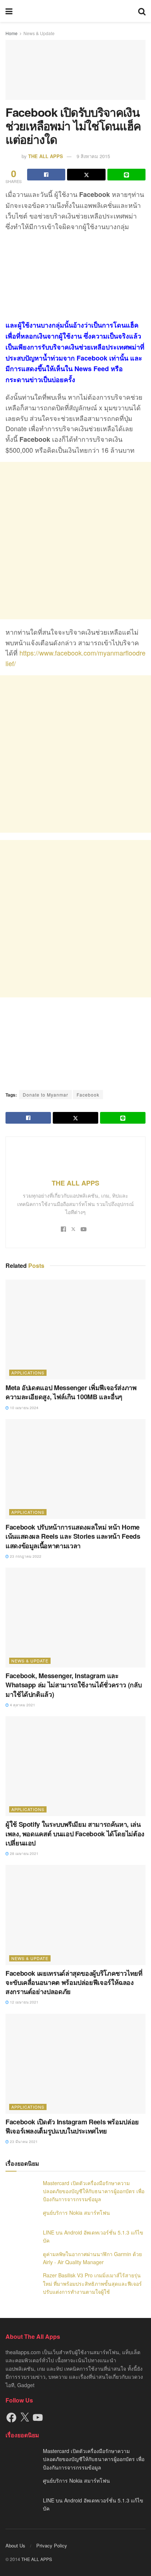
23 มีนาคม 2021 (23, 2142)
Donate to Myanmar (45, 1095)
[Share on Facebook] (46, 175)
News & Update (39, 33)
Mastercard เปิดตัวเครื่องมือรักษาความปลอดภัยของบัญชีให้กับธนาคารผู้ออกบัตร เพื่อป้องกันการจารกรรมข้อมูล (94, 2191)
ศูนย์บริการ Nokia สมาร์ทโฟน (76, 2213)
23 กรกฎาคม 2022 (25, 1556)
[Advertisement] (75, 541)
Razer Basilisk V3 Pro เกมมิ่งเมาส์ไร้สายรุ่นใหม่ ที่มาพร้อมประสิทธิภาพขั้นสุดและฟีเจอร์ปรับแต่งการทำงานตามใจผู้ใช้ (92, 2283)
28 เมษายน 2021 (24, 1853)
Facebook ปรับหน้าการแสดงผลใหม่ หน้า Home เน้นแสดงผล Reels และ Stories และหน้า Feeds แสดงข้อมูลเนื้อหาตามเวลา (73, 1536)
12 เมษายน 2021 (24, 2002)
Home (12, 33)
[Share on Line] (126, 175)
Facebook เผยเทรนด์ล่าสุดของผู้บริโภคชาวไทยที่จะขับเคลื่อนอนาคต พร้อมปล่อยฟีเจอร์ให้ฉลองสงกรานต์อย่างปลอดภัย (74, 1982)
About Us (15, 2545)
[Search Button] (142, 11)
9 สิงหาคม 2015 (93, 156)
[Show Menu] (9, 11)
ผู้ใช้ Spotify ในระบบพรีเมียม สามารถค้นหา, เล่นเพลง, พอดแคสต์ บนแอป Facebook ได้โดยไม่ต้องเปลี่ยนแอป (75, 1833)
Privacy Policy (52, 2545)
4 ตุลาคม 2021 (22, 1705)
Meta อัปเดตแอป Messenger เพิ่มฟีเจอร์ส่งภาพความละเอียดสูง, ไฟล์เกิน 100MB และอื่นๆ (71, 1392)
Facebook (88, 1095)
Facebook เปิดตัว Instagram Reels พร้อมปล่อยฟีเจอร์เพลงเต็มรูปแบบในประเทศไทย (72, 2126)
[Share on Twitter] (86, 175)
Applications (28, 1373)
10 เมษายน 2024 (24, 1408)
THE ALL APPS (46, 156)
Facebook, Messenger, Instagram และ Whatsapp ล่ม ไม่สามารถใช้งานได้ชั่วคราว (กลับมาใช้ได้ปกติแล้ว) (73, 1685)
